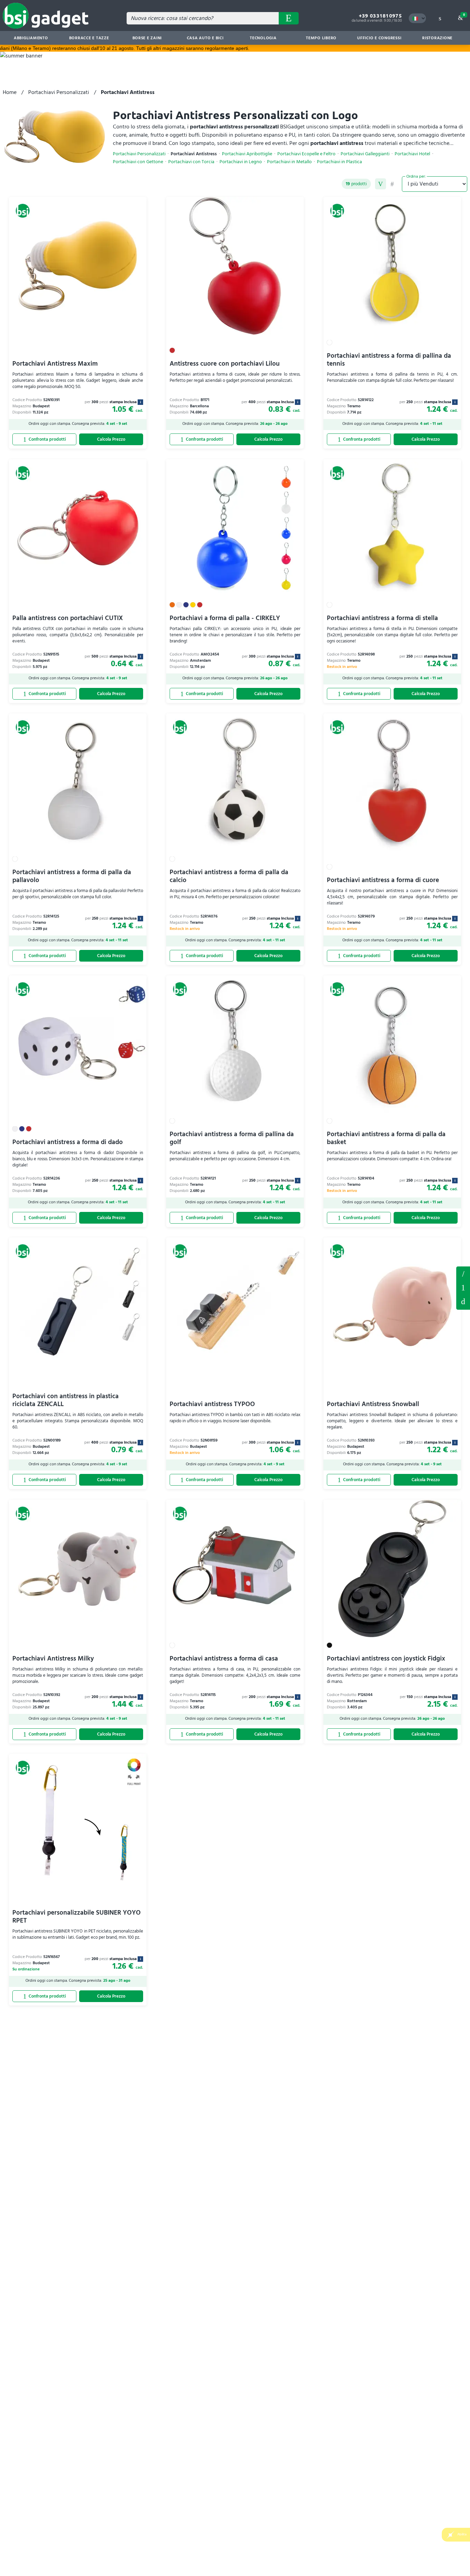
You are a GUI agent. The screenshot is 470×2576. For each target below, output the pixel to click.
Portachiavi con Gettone (138, 162)
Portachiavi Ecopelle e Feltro (306, 154)
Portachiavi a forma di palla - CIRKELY (225, 618)
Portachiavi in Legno (241, 162)
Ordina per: (416, 176)
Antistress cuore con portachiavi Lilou (225, 364)
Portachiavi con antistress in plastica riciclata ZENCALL (66, 1400)
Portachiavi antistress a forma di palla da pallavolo (72, 876)
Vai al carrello (464, 15)
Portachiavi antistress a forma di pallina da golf (232, 1138)
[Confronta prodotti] (44, 440)
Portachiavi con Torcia (191, 162)
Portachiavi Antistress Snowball (373, 1404)
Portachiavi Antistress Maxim (55, 364)
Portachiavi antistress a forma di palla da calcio (229, 876)
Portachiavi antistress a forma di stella (382, 618)
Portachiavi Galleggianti (365, 154)
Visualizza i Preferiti (463, 1273)
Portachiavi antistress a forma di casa (224, 1659)
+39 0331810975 (380, 16)
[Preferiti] (138, 206)
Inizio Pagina (463, 1302)
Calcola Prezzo (111, 440)
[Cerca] (289, 18)
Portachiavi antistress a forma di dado (68, 1142)
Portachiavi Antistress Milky (53, 1659)
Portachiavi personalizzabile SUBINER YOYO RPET (77, 1917)
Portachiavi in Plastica (339, 162)
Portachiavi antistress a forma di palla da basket (386, 1138)
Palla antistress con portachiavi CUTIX (68, 618)
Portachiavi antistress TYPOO (212, 1404)
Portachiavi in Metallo (289, 162)
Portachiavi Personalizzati (59, 92)
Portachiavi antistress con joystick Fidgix (386, 1659)
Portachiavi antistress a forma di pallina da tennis (389, 360)
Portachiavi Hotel (412, 154)
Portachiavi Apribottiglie (247, 154)
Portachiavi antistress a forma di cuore (383, 880)
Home (10, 92)
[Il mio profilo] (440, 18)
